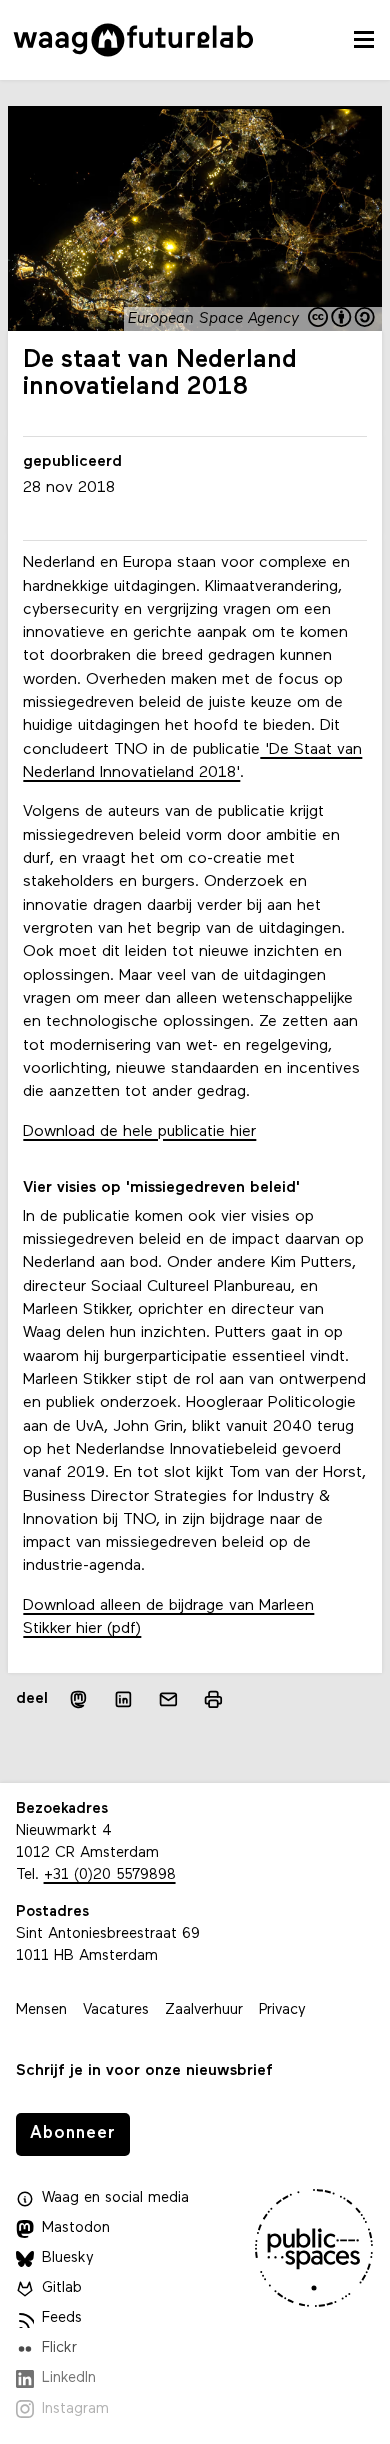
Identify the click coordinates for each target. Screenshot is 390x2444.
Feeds (62, 2318)
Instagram (75, 2409)
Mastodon (76, 2228)
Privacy (282, 2010)
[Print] (213, 1699)
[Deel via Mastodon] (78, 1699)
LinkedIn (69, 2378)
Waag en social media (115, 2198)
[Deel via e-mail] (168, 1699)
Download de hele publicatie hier (139, 1132)
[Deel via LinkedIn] (123, 1699)
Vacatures (116, 2010)
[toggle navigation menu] (364, 40)
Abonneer (73, 2133)
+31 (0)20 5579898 (110, 1875)
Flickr (59, 2348)
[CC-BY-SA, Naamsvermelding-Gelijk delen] (343, 319)
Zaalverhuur (204, 2010)
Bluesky (68, 2258)
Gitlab (62, 2288)
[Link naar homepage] (133, 40)
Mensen (41, 2010)
